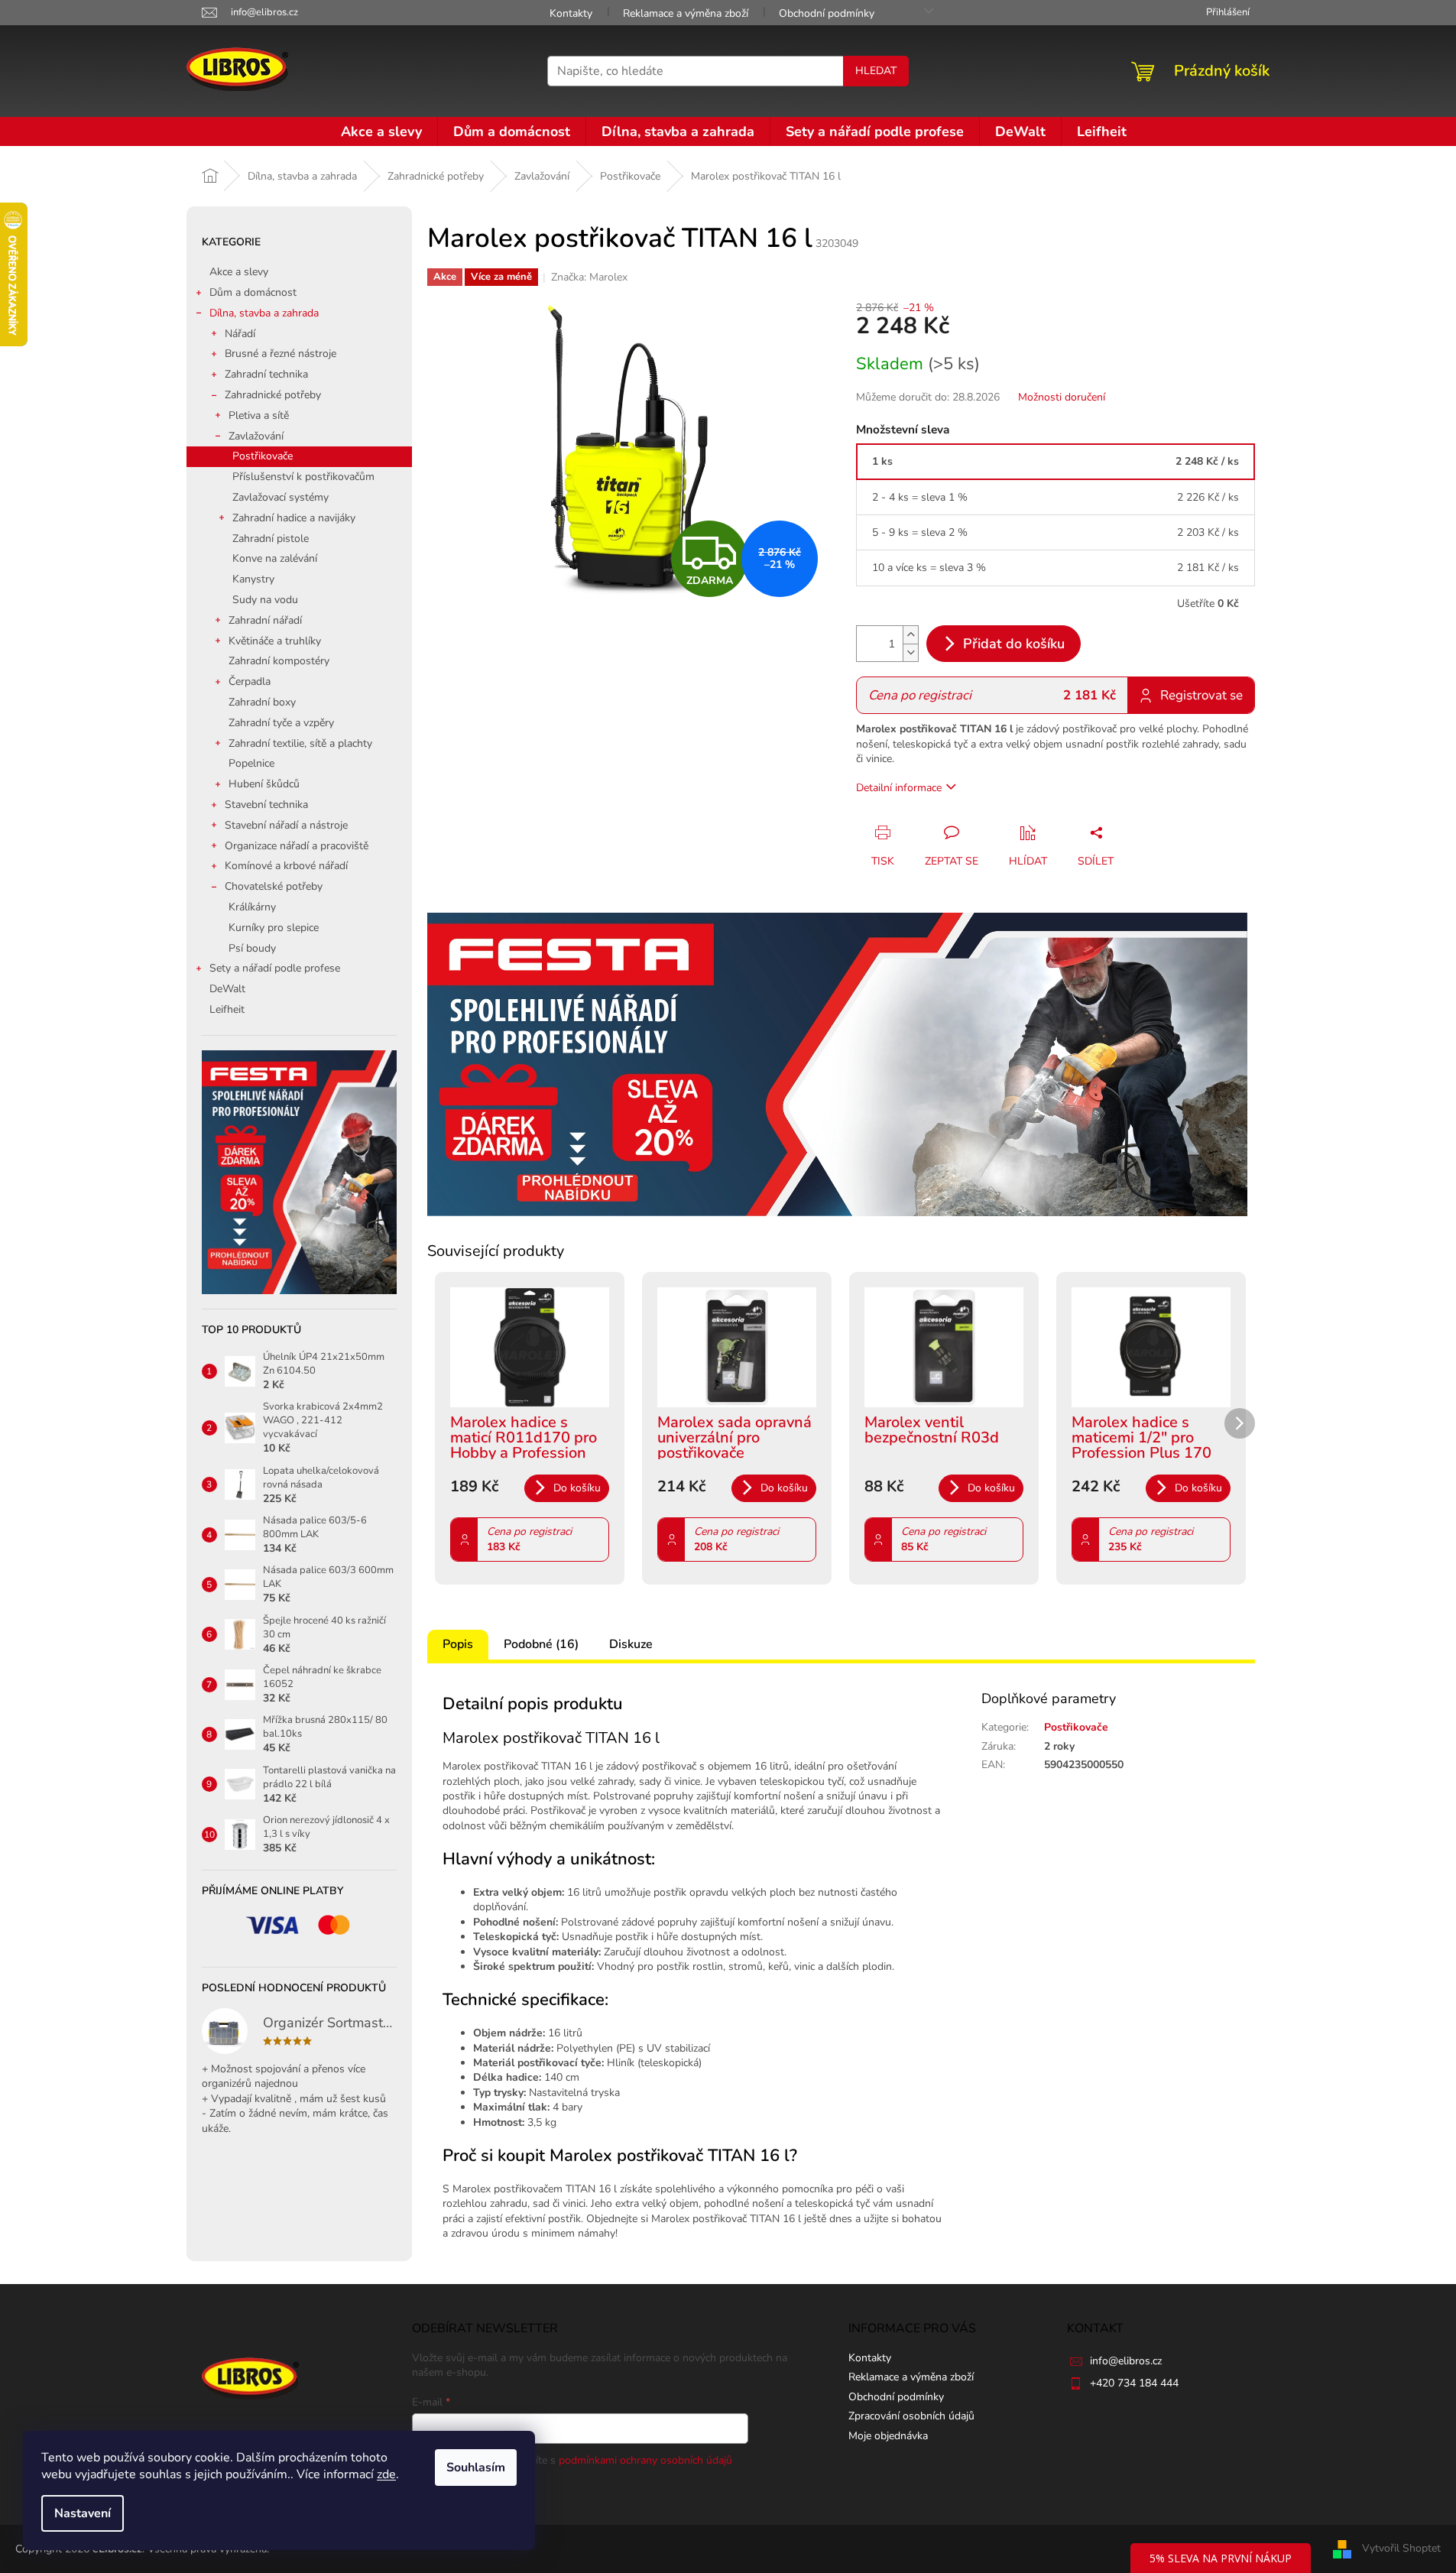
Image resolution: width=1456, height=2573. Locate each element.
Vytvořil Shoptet (1401, 2548)
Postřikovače (263, 456)
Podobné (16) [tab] (541, 1644)
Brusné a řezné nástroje (280, 354)
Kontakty (571, 13)
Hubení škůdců (264, 784)
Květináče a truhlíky (275, 641)
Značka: (589, 277)
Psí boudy (252, 948)
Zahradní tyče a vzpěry (281, 723)
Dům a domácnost (253, 292)
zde (386, 2474)
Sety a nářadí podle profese (275, 968)
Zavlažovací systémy (280, 497)
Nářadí (240, 334)
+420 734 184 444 (1134, 2383)
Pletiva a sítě (259, 415)
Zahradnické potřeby (273, 395)
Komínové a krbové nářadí (286, 866)
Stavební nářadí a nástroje (286, 825)
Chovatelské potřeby (274, 886)
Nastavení (83, 2513)
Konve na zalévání (275, 558)
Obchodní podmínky (827, 13)
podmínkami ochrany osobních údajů (645, 2460)
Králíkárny (252, 907)
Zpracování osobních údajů (911, 2416)
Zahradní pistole (271, 539)
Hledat (876, 71)
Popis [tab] (458, 1644)
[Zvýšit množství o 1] (910, 635)
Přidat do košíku (1014, 644)
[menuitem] (381, 131)
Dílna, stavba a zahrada (264, 313)
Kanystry (253, 579)
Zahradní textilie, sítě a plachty (300, 743)
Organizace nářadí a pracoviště (297, 846)
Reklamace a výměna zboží (686, 13)
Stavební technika (266, 805)
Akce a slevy (239, 272)
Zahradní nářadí (265, 620)
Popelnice (251, 763)
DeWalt (227, 989)
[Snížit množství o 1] (910, 652)
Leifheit (227, 1009)
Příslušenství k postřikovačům (303, 477)
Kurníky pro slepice (274, 928)
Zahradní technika (266, 374)
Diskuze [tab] (631, 1644)
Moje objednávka (888, 2436)
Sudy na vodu (265, 600)
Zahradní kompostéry (279, 661)
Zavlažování (256, 436)
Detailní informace (899, 788)
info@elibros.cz (1126, 2361)
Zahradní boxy (262, 702)
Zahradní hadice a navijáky (294, 518)
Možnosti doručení (1062, 397)
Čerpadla (250, 681)
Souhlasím (476, 2468)
